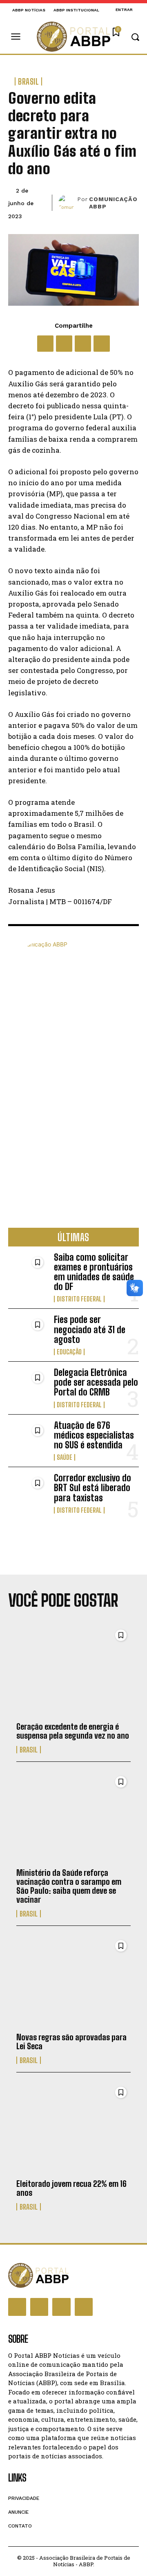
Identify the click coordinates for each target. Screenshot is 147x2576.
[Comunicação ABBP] (68, 203)
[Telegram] (102, 344)
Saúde (65, 1457)
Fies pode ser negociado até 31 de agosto (90, 1329)
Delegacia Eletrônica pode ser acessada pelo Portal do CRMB (96, 1382)
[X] (64, 344)
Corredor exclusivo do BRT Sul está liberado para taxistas (92, 1488)
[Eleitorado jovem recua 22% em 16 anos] (73, 2128)
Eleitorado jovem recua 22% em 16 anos (71, 2188)
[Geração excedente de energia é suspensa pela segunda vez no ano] (73, 1671)
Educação (69, 1352)
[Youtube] (84, 2307)
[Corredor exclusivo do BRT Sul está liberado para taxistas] (28, 1491)
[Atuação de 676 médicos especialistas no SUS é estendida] (28, 1438)
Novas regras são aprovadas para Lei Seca (71, 2042)
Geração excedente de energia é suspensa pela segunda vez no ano (73, 1731)
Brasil (28, 81)
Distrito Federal (79, 1299)
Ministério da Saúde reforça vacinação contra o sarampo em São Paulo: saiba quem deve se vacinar (69, 1886)
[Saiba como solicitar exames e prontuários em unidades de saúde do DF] (28, 1270)
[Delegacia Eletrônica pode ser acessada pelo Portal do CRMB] (28, 1385)
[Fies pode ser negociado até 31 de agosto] (28, 1332)
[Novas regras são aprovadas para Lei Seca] (73, 1982)
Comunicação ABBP (113, 203)
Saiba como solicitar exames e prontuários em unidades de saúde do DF (94, 1272)
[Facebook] (45, 344)
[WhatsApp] (83, 344)
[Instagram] (39, 2307)
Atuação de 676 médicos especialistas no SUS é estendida (94, 1435)
